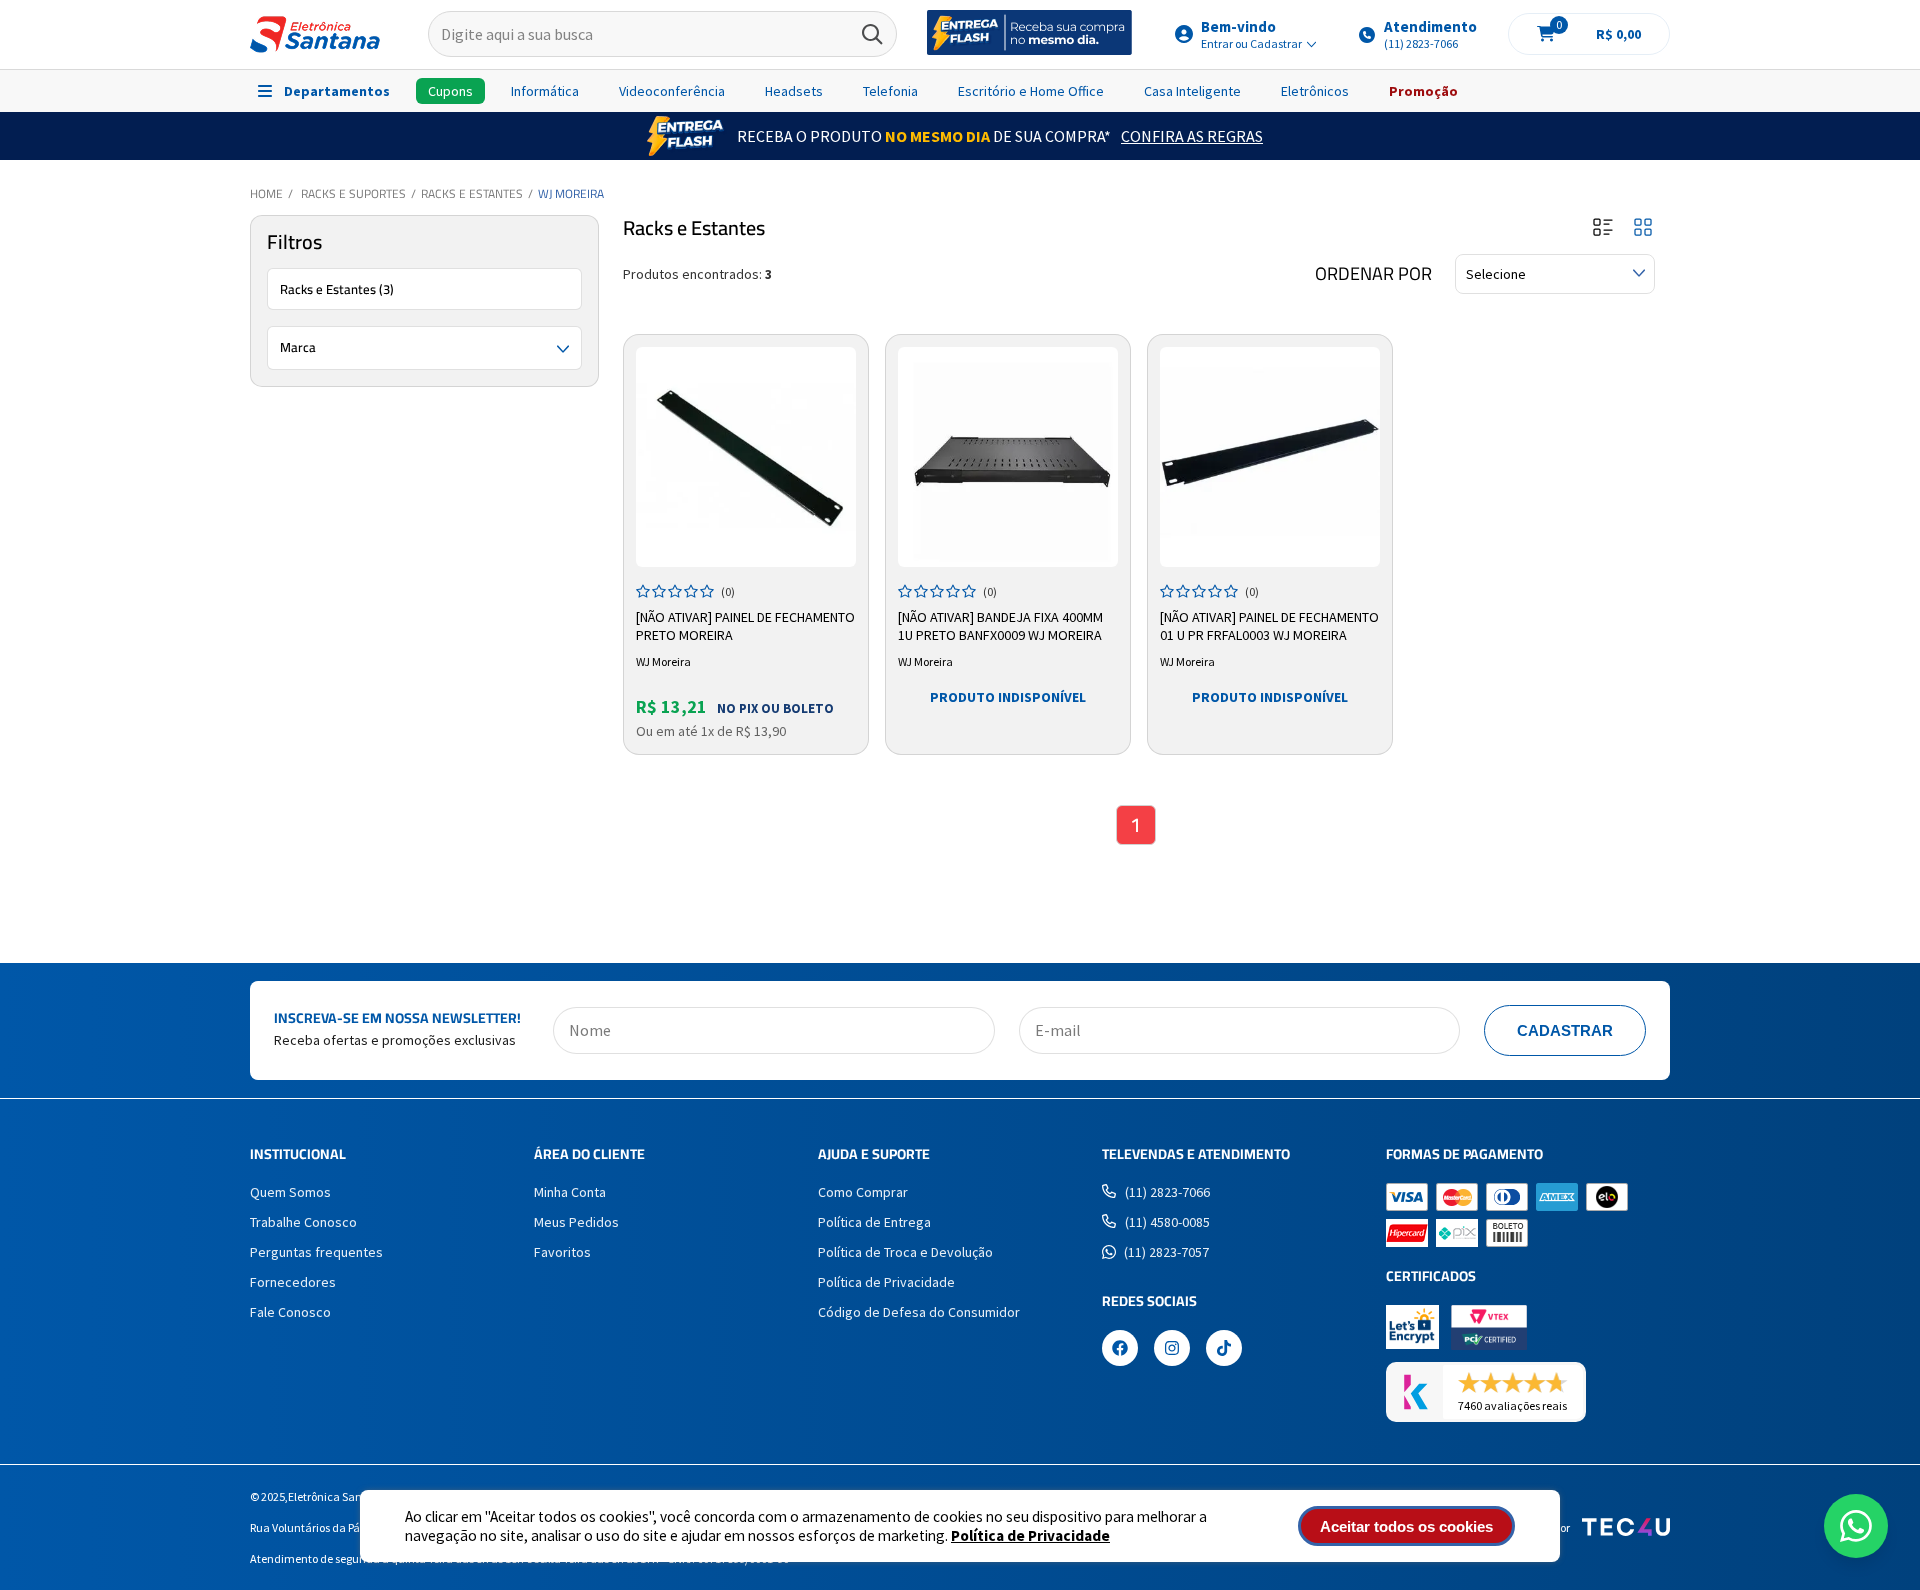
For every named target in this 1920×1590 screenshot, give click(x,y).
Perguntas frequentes (316, 1252)
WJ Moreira (571, 193)
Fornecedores (293, 1282)
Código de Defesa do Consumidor (919, 1312)
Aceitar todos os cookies (1406, 1526)
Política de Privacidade (1030, 1535)
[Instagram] (1172, 1350)
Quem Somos (290, 1192)
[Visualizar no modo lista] (1603, 228)
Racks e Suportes (353, 193)
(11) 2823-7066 (1167, 1192)
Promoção (1423, 91)
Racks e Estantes (472, 193)
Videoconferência (672, 91)
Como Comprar (863, 1192)
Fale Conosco (290, 1312)
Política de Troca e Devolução (905, 1252)
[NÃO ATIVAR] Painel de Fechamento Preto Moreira (745, 626)
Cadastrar (1565, 1030)
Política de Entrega (874, 1222)
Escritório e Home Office (1031, 91)
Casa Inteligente (1192, 91)
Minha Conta (570, 1192)
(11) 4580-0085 (1167, 1222)
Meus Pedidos (576, 1222)
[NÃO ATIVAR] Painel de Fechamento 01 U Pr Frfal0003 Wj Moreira (1269, 626)
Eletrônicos (1315, 91)
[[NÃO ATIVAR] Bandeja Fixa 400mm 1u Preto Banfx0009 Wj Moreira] (1008, 457)
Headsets (794, 91)
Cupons (450, 91)
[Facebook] (1120, 1350)
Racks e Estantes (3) (337, 289)
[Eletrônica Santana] (315, 34)
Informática (545, 91)
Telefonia (890, 91)
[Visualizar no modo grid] (1643, 228)
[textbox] (662, 35)
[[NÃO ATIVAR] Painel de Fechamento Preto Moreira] (746, 457)
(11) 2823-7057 (1166, 1252)
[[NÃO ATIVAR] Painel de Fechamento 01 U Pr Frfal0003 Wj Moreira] (1270, 457)
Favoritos (562, 1252)
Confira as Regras (1192, 136)
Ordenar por (1373, 274)
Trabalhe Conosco (303, 1222)
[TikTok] (1224, 1350)
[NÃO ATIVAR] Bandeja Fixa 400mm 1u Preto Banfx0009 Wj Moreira (1000, 626)
